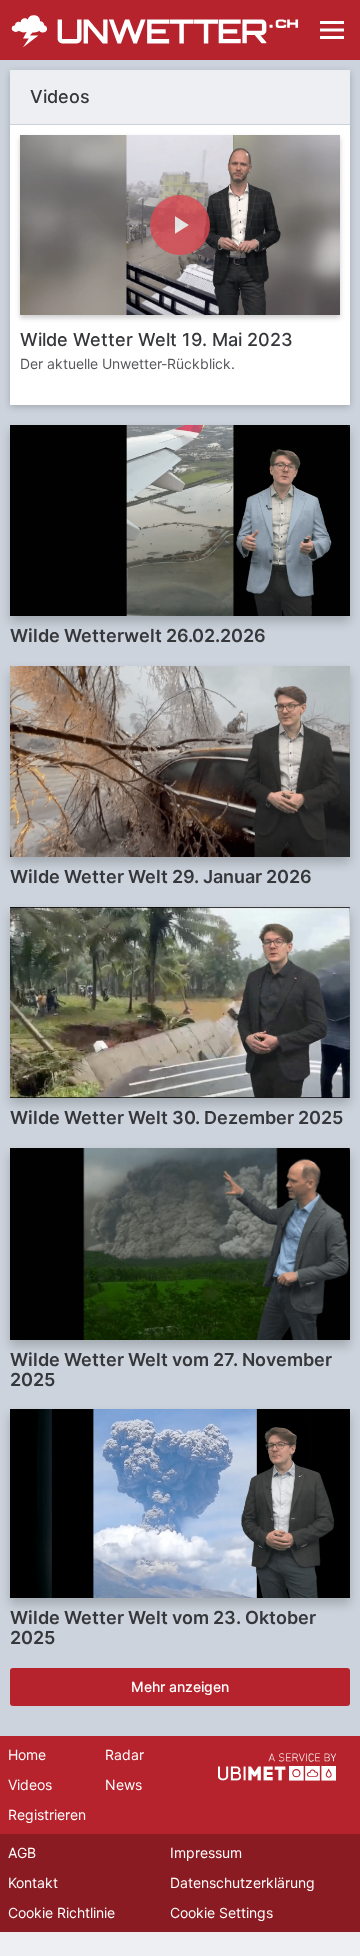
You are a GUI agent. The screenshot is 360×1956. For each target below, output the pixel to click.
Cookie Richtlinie (61, 1912)
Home (27, 1754)
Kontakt (33, 1882)
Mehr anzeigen (180, 1686)
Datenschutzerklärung (242, 1882)
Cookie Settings (221, 1912)
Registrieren (47, 1814)
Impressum (206, 1852)
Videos (30, 1784)
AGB (22, 1852)
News (123, 1784)
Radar (124, 1754)
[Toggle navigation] (332, 30)
